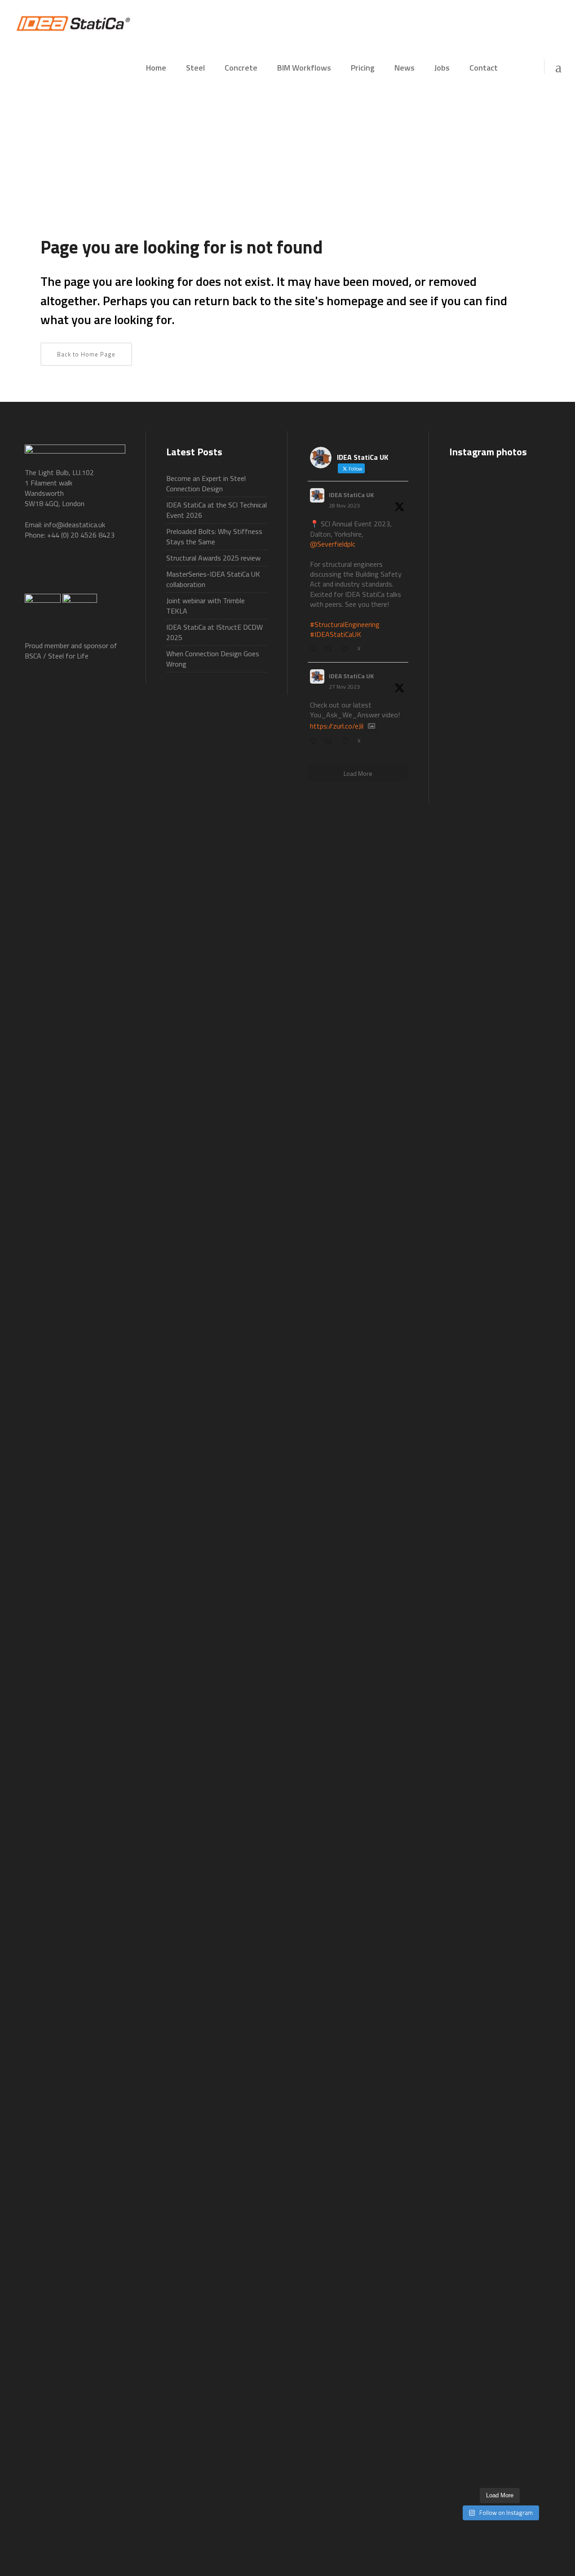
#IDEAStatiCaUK (336, 634)
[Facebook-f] (36, 571)
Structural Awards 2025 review (213, 558)
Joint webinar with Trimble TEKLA (206, 606)
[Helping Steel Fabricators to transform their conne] (464, 2191)
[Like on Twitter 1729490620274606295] (347, 649)
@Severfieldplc (333, 544)
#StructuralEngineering (345, 624)
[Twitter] (56, 571)
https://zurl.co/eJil (337, 726)
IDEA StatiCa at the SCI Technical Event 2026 (217, 510)
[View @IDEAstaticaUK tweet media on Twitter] (372, 726)
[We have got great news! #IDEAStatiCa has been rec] (464, 1519)
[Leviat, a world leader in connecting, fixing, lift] (535, 1659)
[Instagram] (116, 571)
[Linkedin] (96, 571)
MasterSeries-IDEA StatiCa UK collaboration (213, 579)
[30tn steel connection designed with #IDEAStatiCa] (500, 1452)
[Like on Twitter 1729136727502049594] (347, 741)
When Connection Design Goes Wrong (213, 659)
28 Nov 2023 (344, 505)
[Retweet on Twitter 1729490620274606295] (331, 649)
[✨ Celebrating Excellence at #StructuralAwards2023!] (535, 946)
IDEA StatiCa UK (351, 495)
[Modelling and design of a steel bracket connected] (535, 2008)
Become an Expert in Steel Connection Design (206, 483)
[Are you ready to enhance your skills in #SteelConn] (464, 760)
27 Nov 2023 (344, 687)
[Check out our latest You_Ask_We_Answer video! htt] (500, 517)
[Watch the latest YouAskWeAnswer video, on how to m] (500, 2056)
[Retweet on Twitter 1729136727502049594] (331, 741)
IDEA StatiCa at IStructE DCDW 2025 (215, 632)
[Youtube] (76, 571)
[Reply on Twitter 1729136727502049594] (315, 741)
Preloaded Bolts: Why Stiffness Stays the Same (214, 536)
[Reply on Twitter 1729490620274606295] (315, 649)
